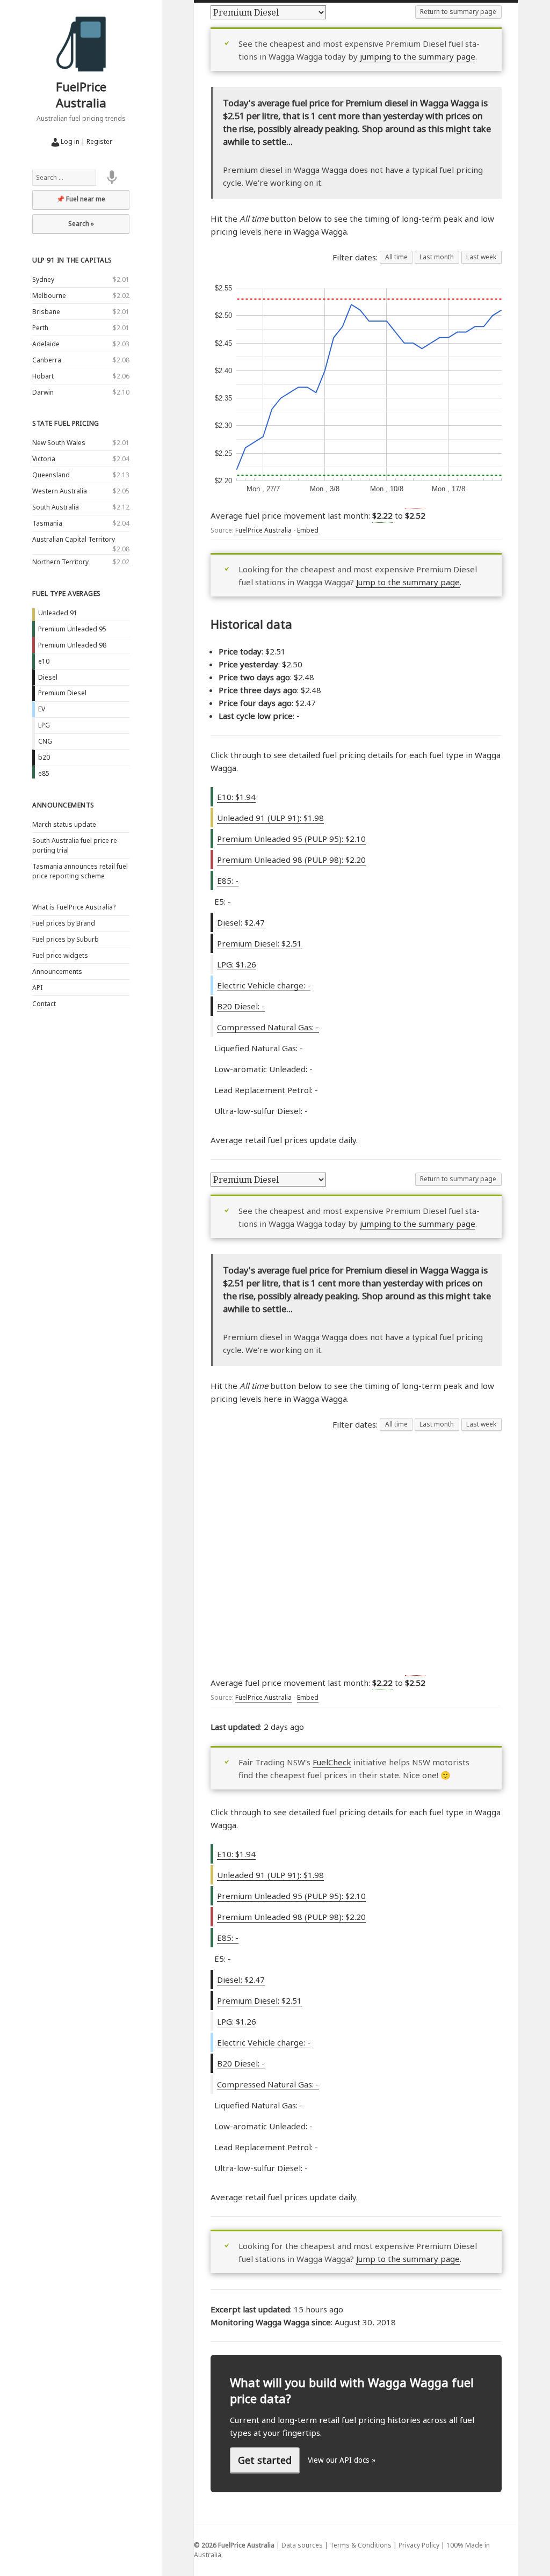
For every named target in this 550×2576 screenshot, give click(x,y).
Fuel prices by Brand (64, 923)
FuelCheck (332, 1762)
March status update (64, 824)
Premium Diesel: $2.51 (259, 943)
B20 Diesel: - (241, 1006)
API (37, 988)
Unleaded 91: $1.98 (270, 818)
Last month (437, 257)
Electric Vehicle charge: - (264, 985)
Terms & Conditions (361, 2545)
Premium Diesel (62, 693)
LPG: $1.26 (237, 964)
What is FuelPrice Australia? (74, 907)
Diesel (48, 677)
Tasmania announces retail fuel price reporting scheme (80, 871)
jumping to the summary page (418, 56)
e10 (44, 661)
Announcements (63, 805)
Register (99, 141)
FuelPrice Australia (81, 94)
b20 (44, 757)
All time (396, 257)
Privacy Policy (419, 2545)
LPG (44, 725)
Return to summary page (458, 12)
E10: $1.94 (236, 797)
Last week (481, 257)
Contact (44, 1004)
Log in (70, 141)
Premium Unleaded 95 (72, 629)
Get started (265, 2460)
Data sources (302, 2545)
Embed (308, 530)
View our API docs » (342, 2460)
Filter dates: (356, 257)
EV (42, 709)
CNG (45, 741)
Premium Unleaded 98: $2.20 (291, 860)
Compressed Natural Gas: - (268, 1027)
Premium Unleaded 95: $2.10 (291, 839)
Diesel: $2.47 (241, 922)
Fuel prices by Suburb (66, 939)
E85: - (228, 881)
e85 (44, 773)
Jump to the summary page (408, 582)
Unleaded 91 (58, 613)
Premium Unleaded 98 (72, 645)
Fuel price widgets (60, 955)
